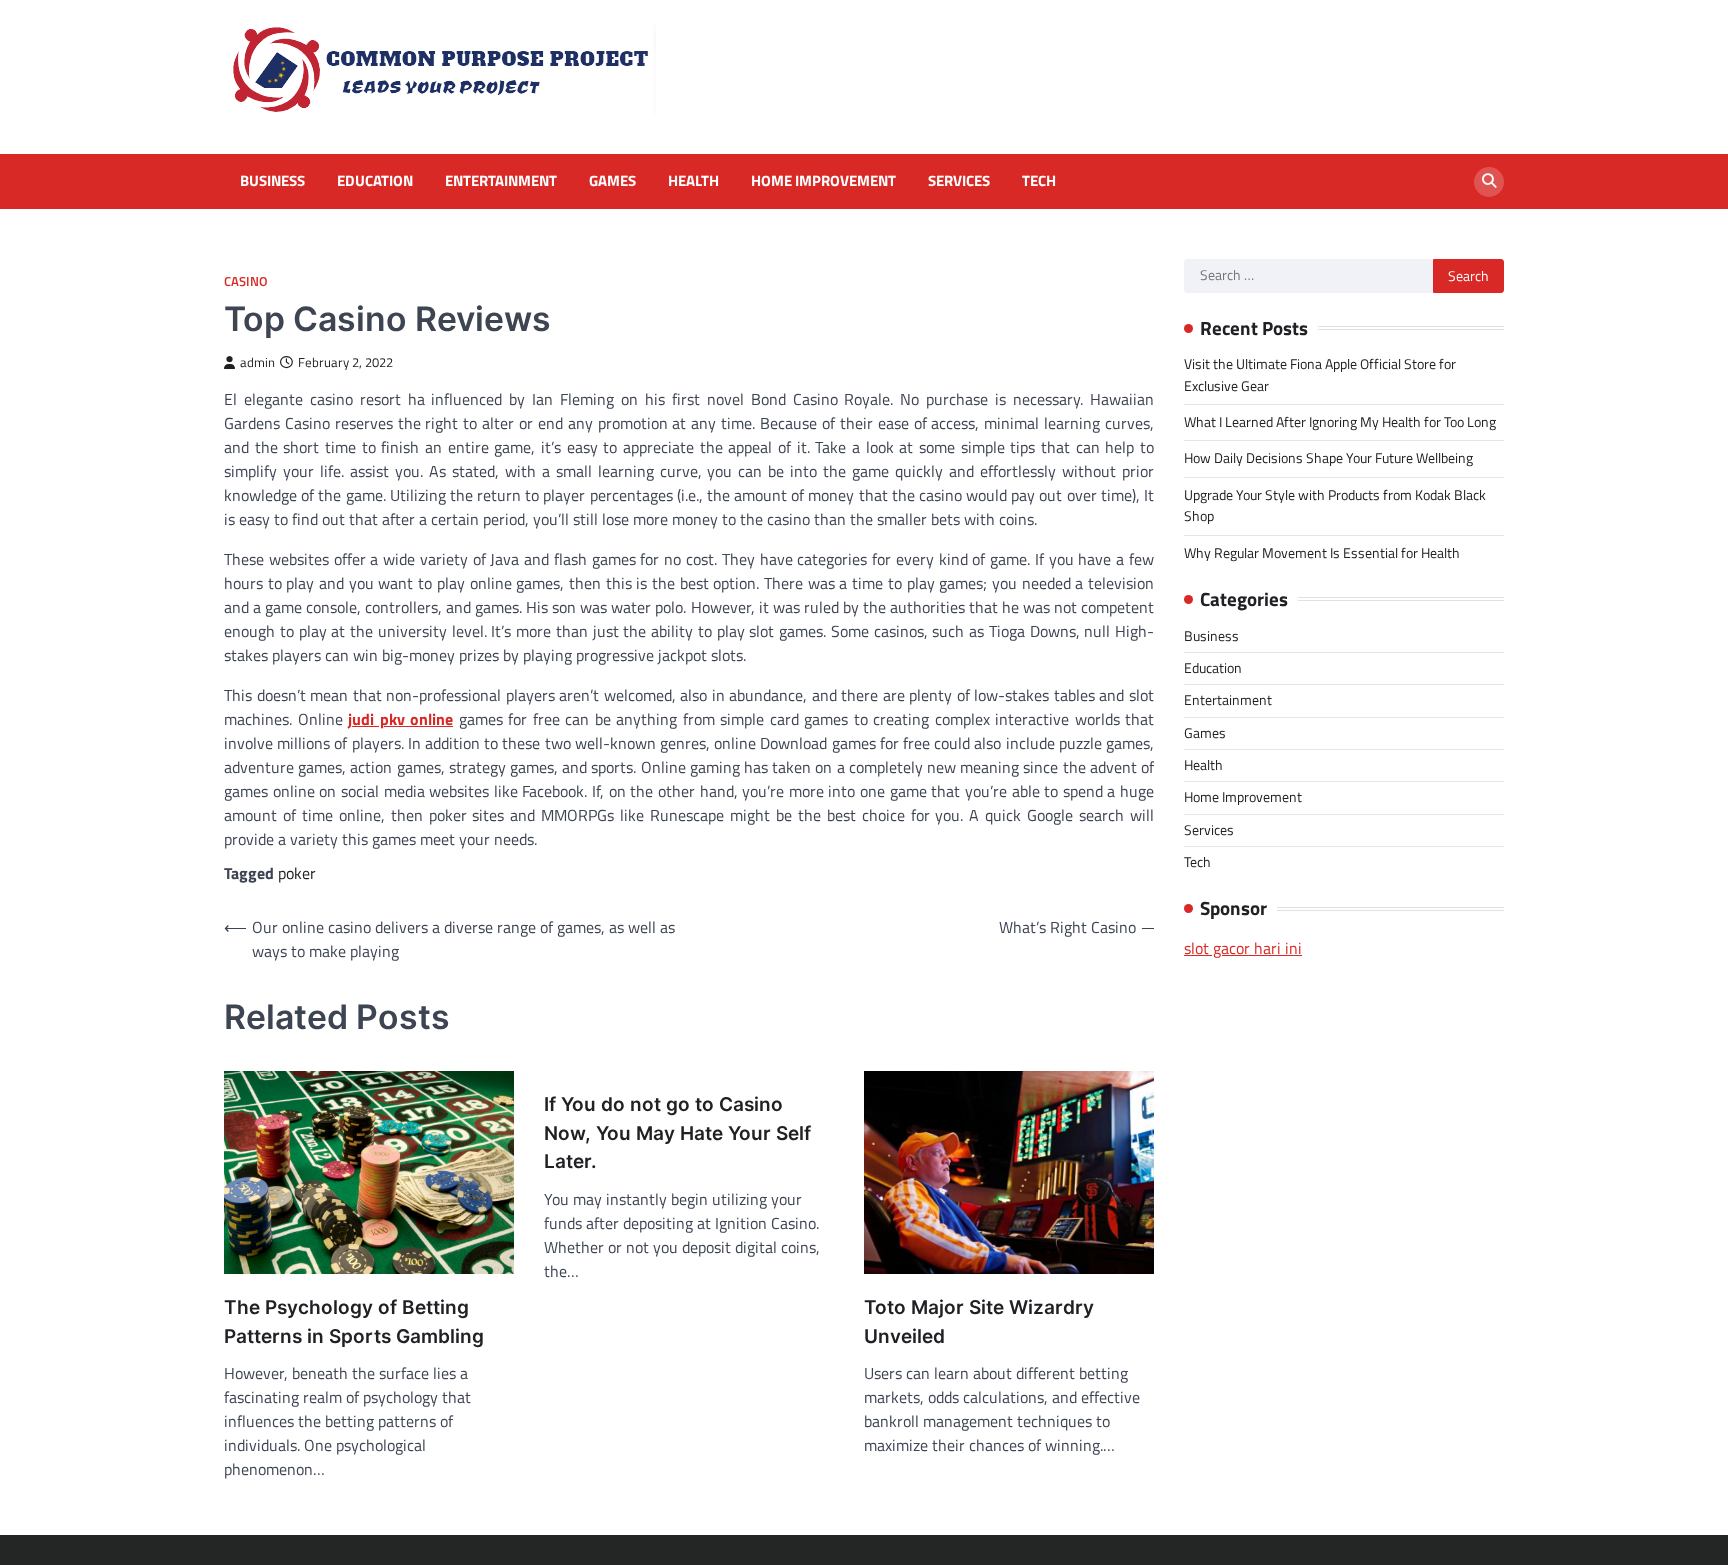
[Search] (1489, 182)
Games (612, 181)
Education (375, 181)
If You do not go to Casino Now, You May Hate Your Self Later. (677, 1133)
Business (272, 181)
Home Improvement (823, 181)
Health (693, 181)
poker (297, 873)
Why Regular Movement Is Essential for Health (1322, 553)
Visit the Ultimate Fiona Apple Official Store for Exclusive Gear (1320, 374)
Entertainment (501, 181)
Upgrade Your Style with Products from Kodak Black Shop (1335, 505)
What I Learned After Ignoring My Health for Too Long (1340, 422)
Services (959, 181)
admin (257, 362)
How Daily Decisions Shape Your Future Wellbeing (1328, 458)
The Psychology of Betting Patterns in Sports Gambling (354, 1322)
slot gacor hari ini (1243, 948)
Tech (1039, 181)
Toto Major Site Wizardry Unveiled (979, 1322)
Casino (246, 281)
